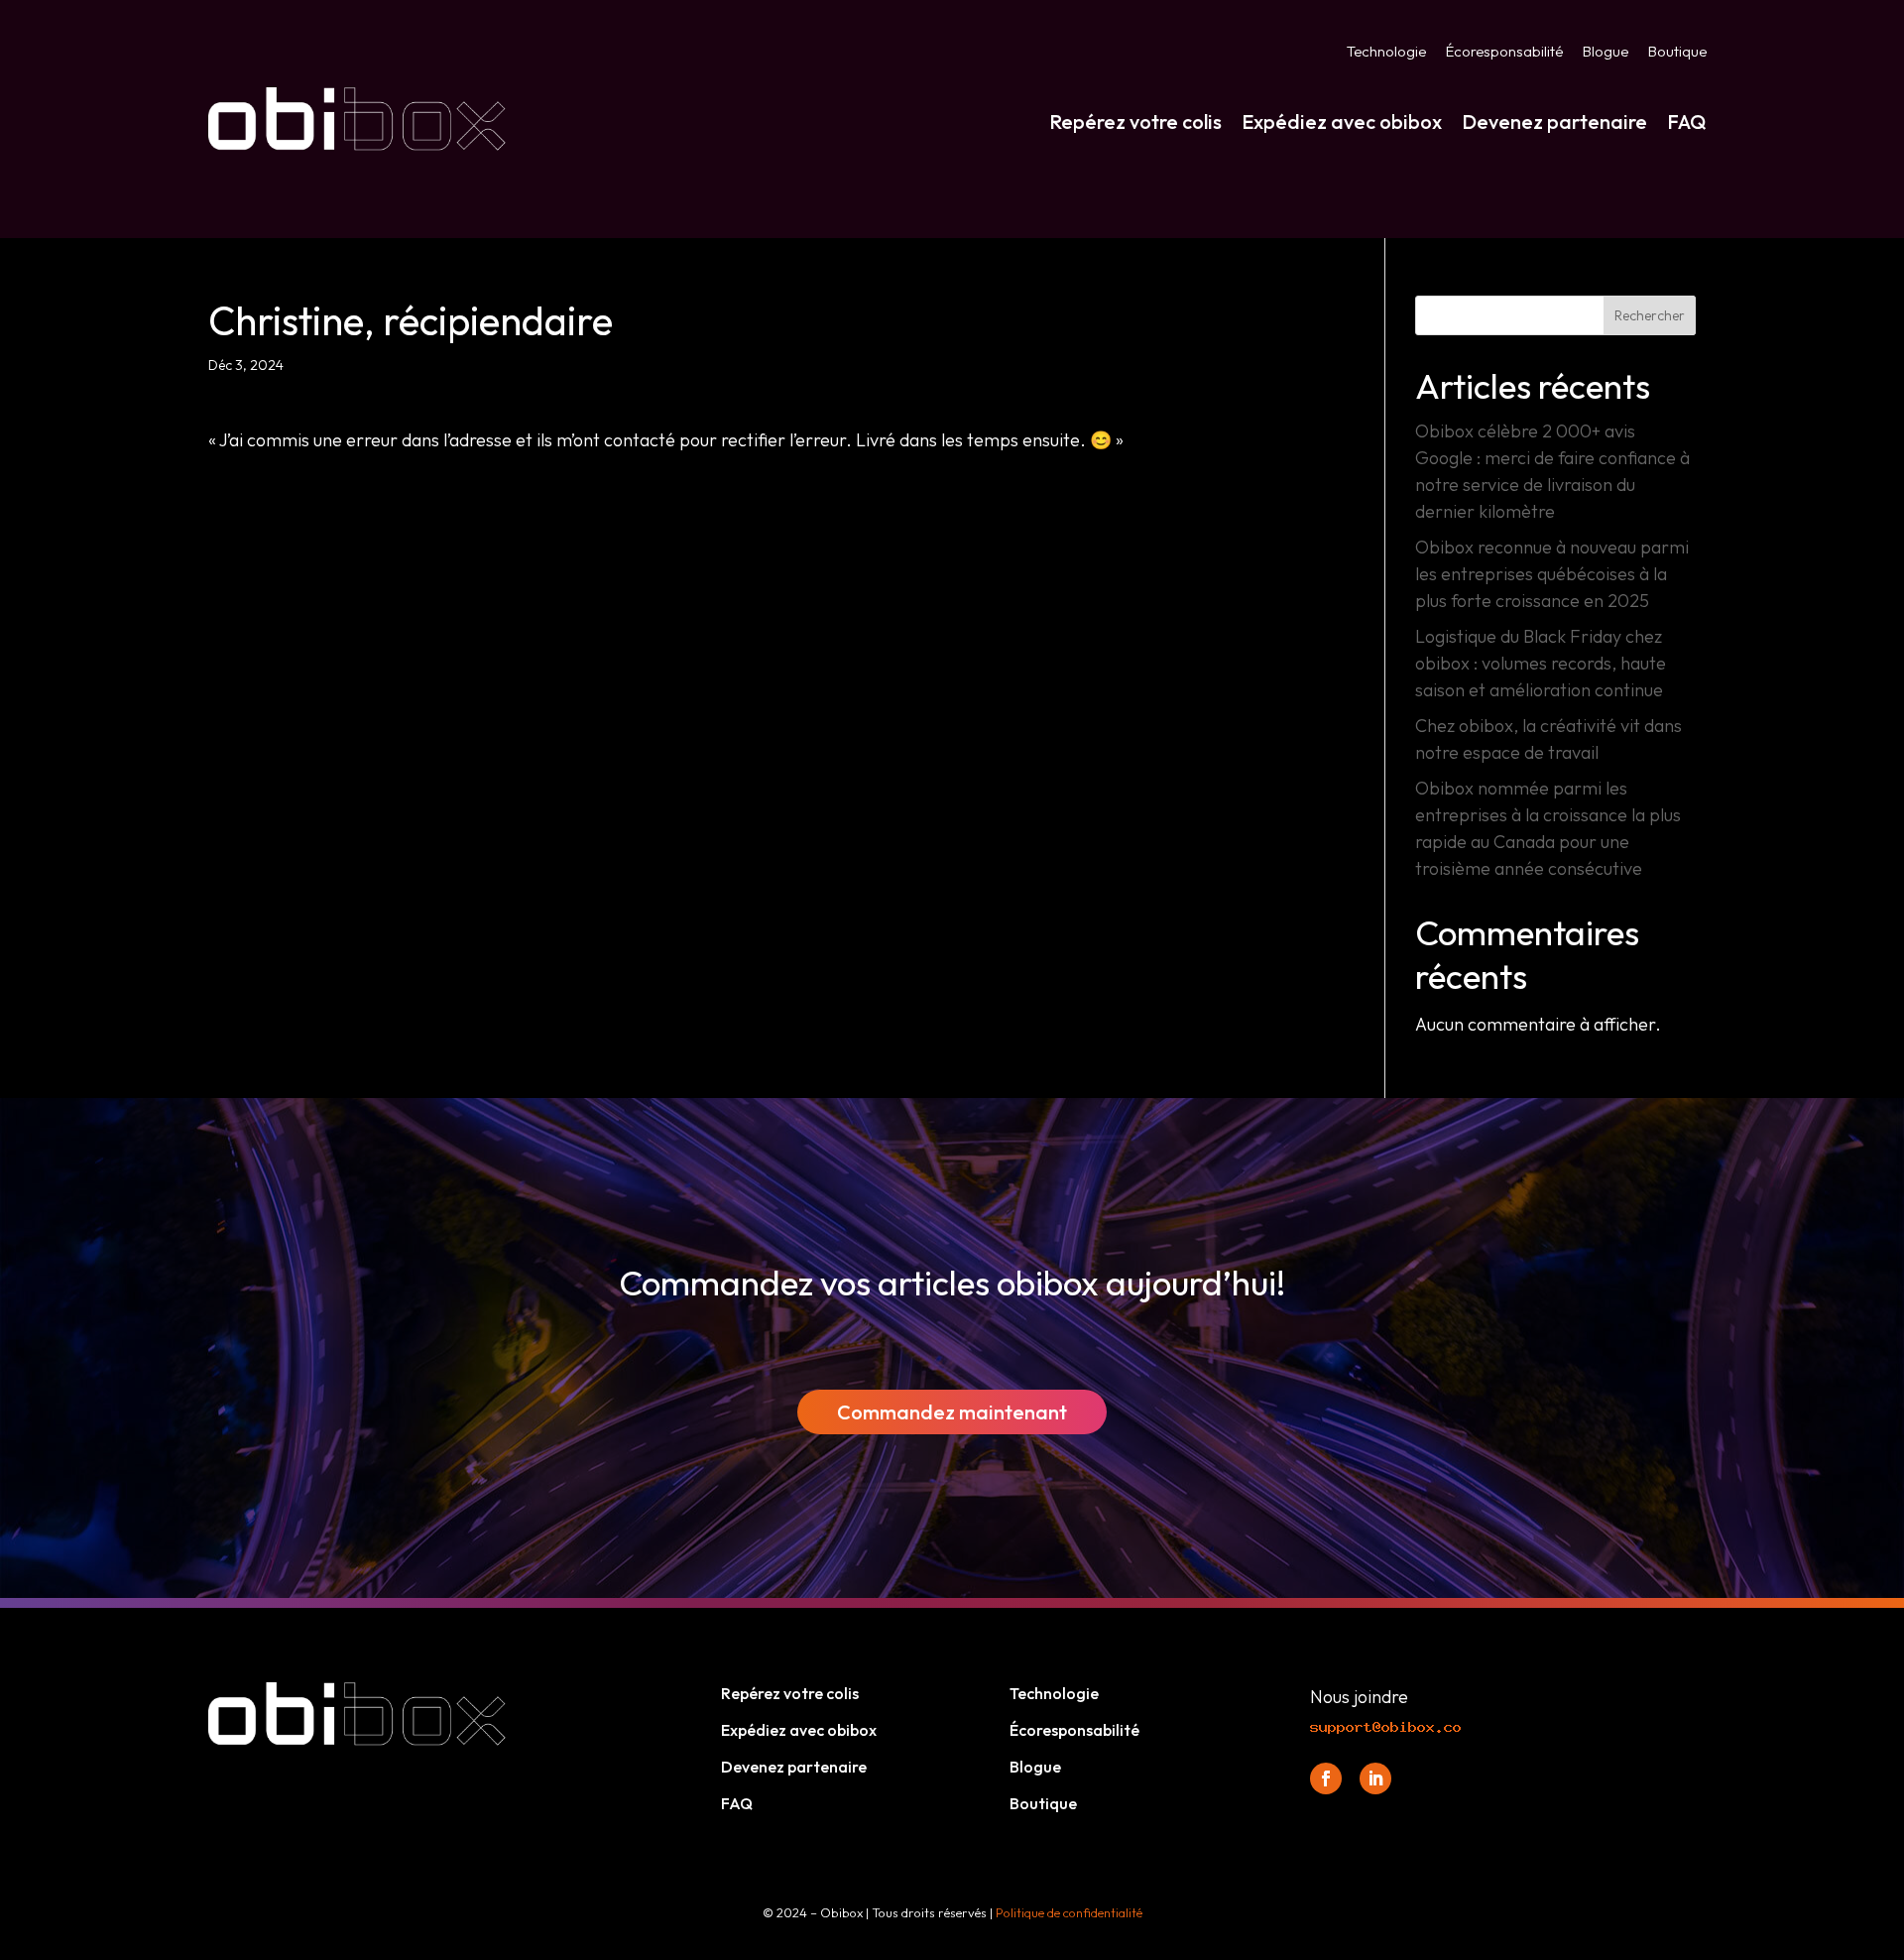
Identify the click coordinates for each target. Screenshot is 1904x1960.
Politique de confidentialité (1069, 1912)
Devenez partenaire (1554, 122)
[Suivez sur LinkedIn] (1375, 1778)
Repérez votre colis (1135, 122)
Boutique (1677, 53)
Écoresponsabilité (1504, 53)
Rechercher (1650, 315)
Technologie (1386, 53)
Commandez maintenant (952, 1412)
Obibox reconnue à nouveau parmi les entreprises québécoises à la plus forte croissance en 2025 (1552, 574)
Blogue (1606, 53)
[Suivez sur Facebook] (1326, 1778)
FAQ (1687, 122)
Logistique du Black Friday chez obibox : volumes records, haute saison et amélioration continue (1541, 663)
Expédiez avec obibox (1342, 122)
